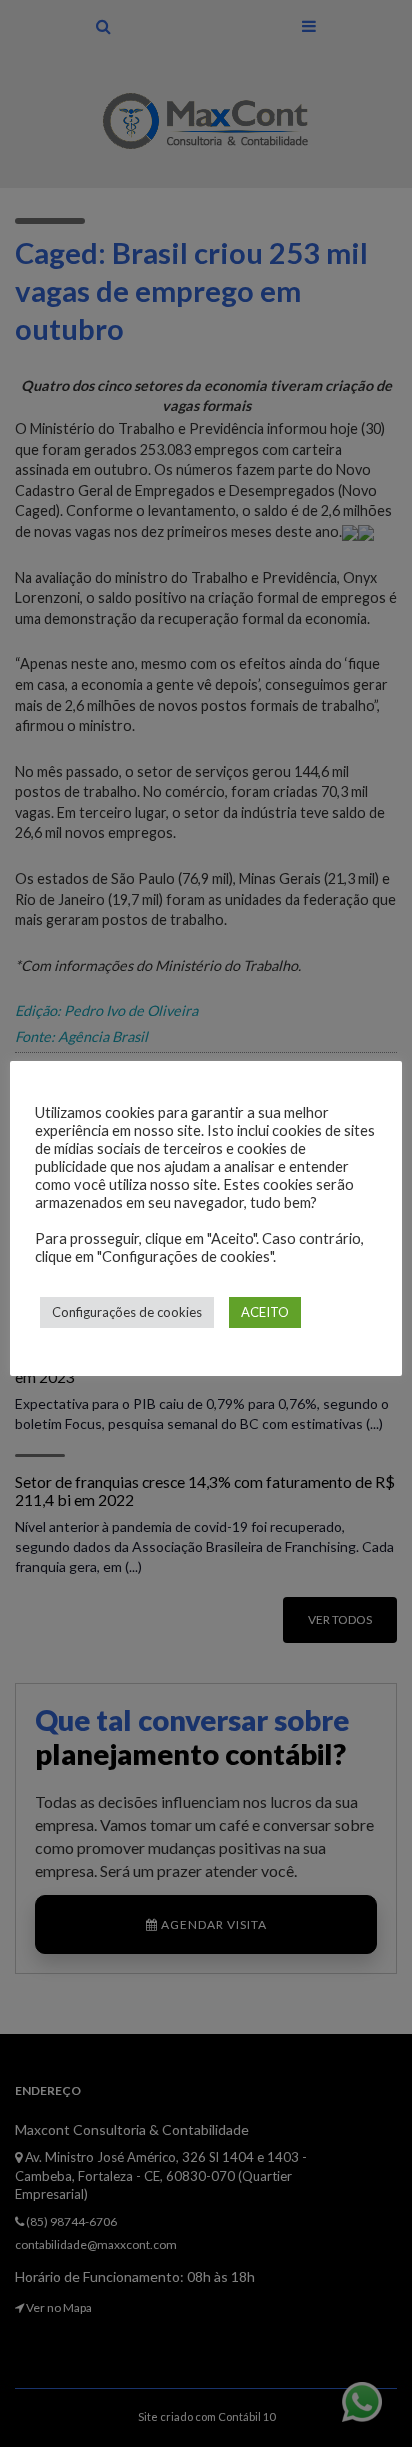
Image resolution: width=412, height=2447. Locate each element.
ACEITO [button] (265, 1312)
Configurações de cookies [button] (127, 1312)
